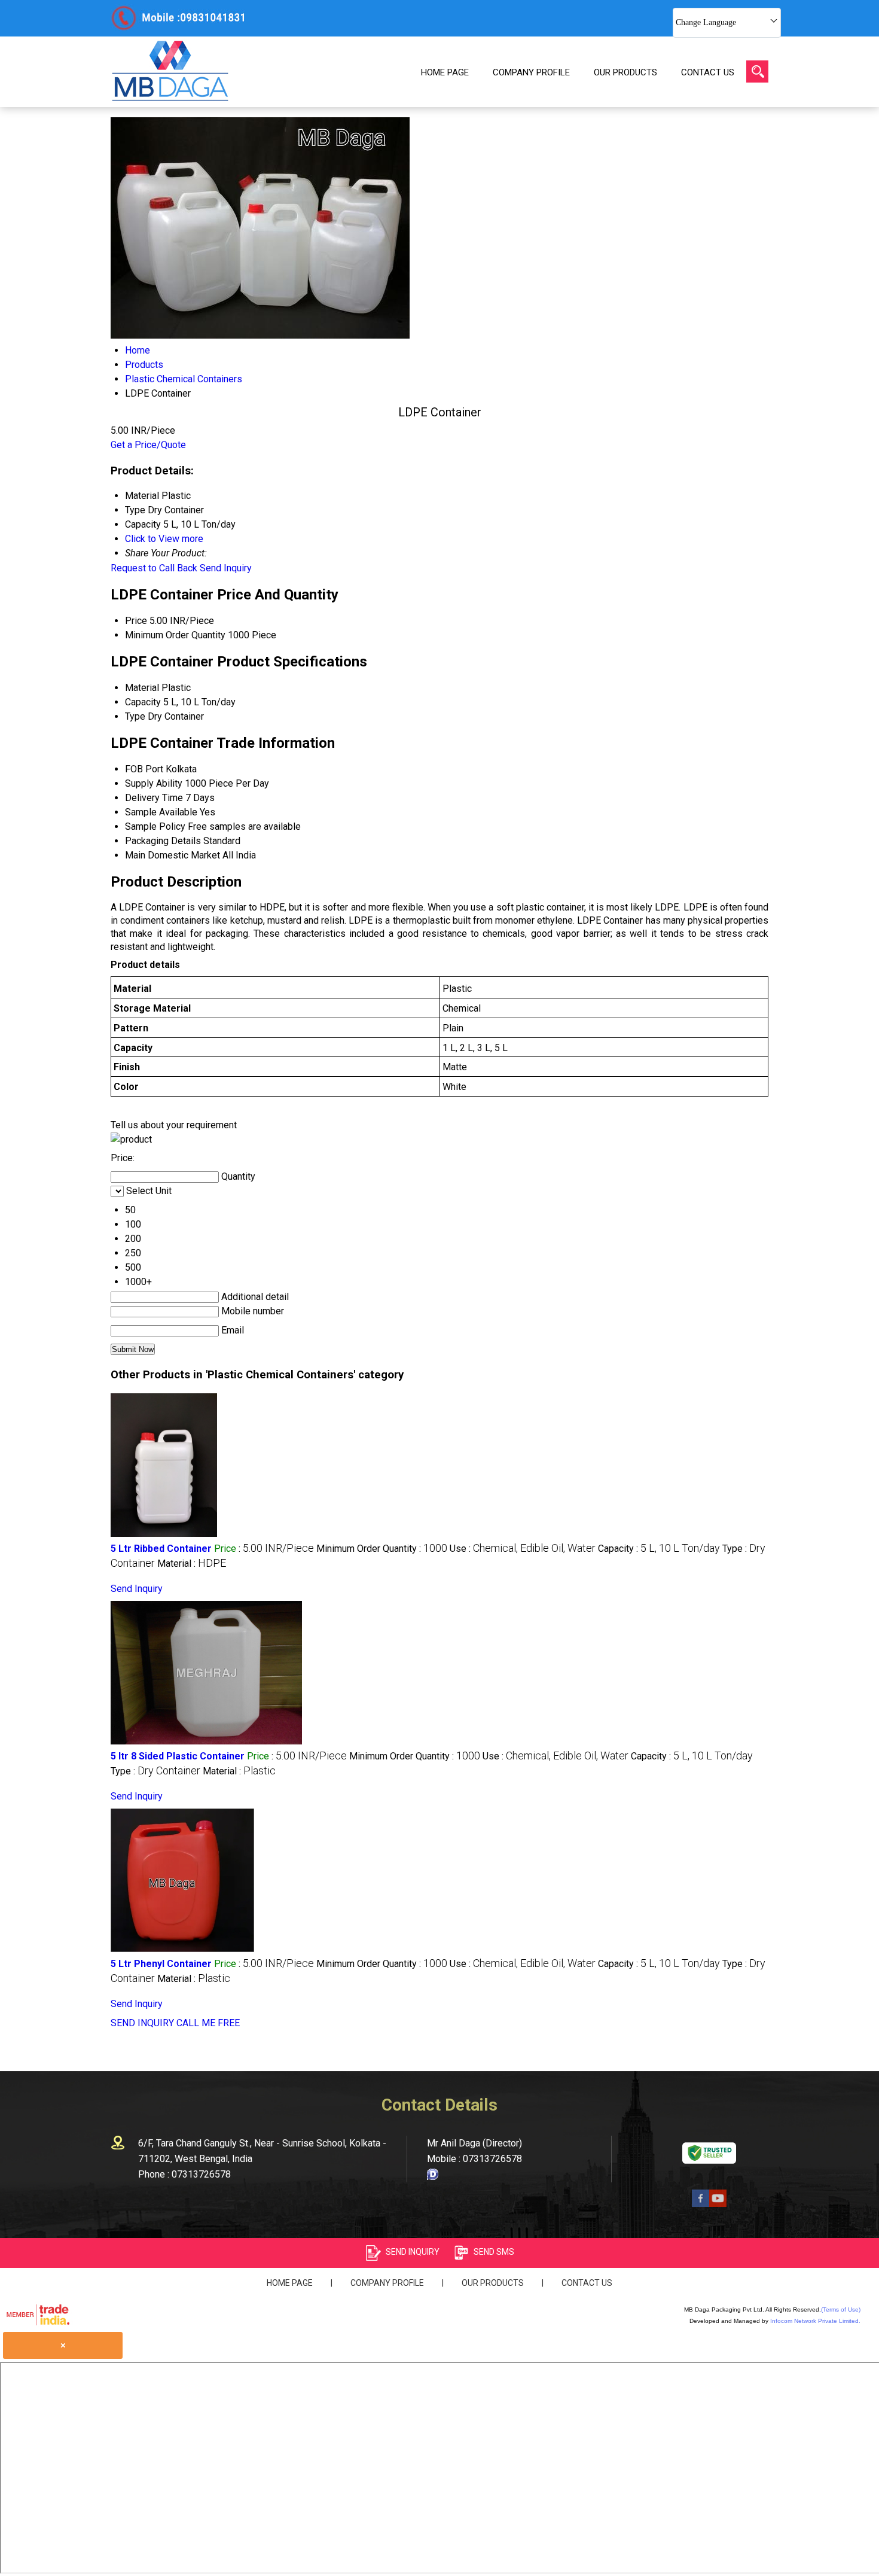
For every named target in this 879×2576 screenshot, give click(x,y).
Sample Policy (155, 826)
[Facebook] (701, 2204)
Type (135, 716)
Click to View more (164, 539)
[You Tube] (718, 2204)
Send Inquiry (226, 568)
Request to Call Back (154, 568)
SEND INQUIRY (142, 2023)
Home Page (445, 72)
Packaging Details (163, 841)
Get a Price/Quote (148, 445)
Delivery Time (154, 798)
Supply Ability (154, 783)
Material (142, 688)
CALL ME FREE (208, 2023)
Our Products (625, 72)
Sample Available (161, 812)
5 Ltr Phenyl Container (161, 1964)
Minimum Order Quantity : (382, 1549)
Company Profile (531, 72)
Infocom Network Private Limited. (815, 2321)
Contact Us (708, 72)
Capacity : (659, 1549)
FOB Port (144, 769)
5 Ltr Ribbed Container (161, 1549)
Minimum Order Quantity (175, 635)
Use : (523, 1549)
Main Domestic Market (173, 855)
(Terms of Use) (841, 2309)
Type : (155, 1771)
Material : (192, 1563)
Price (136, 621)
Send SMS (494, 2252)
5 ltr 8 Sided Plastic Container (178, 1756)
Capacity (143, 702)
